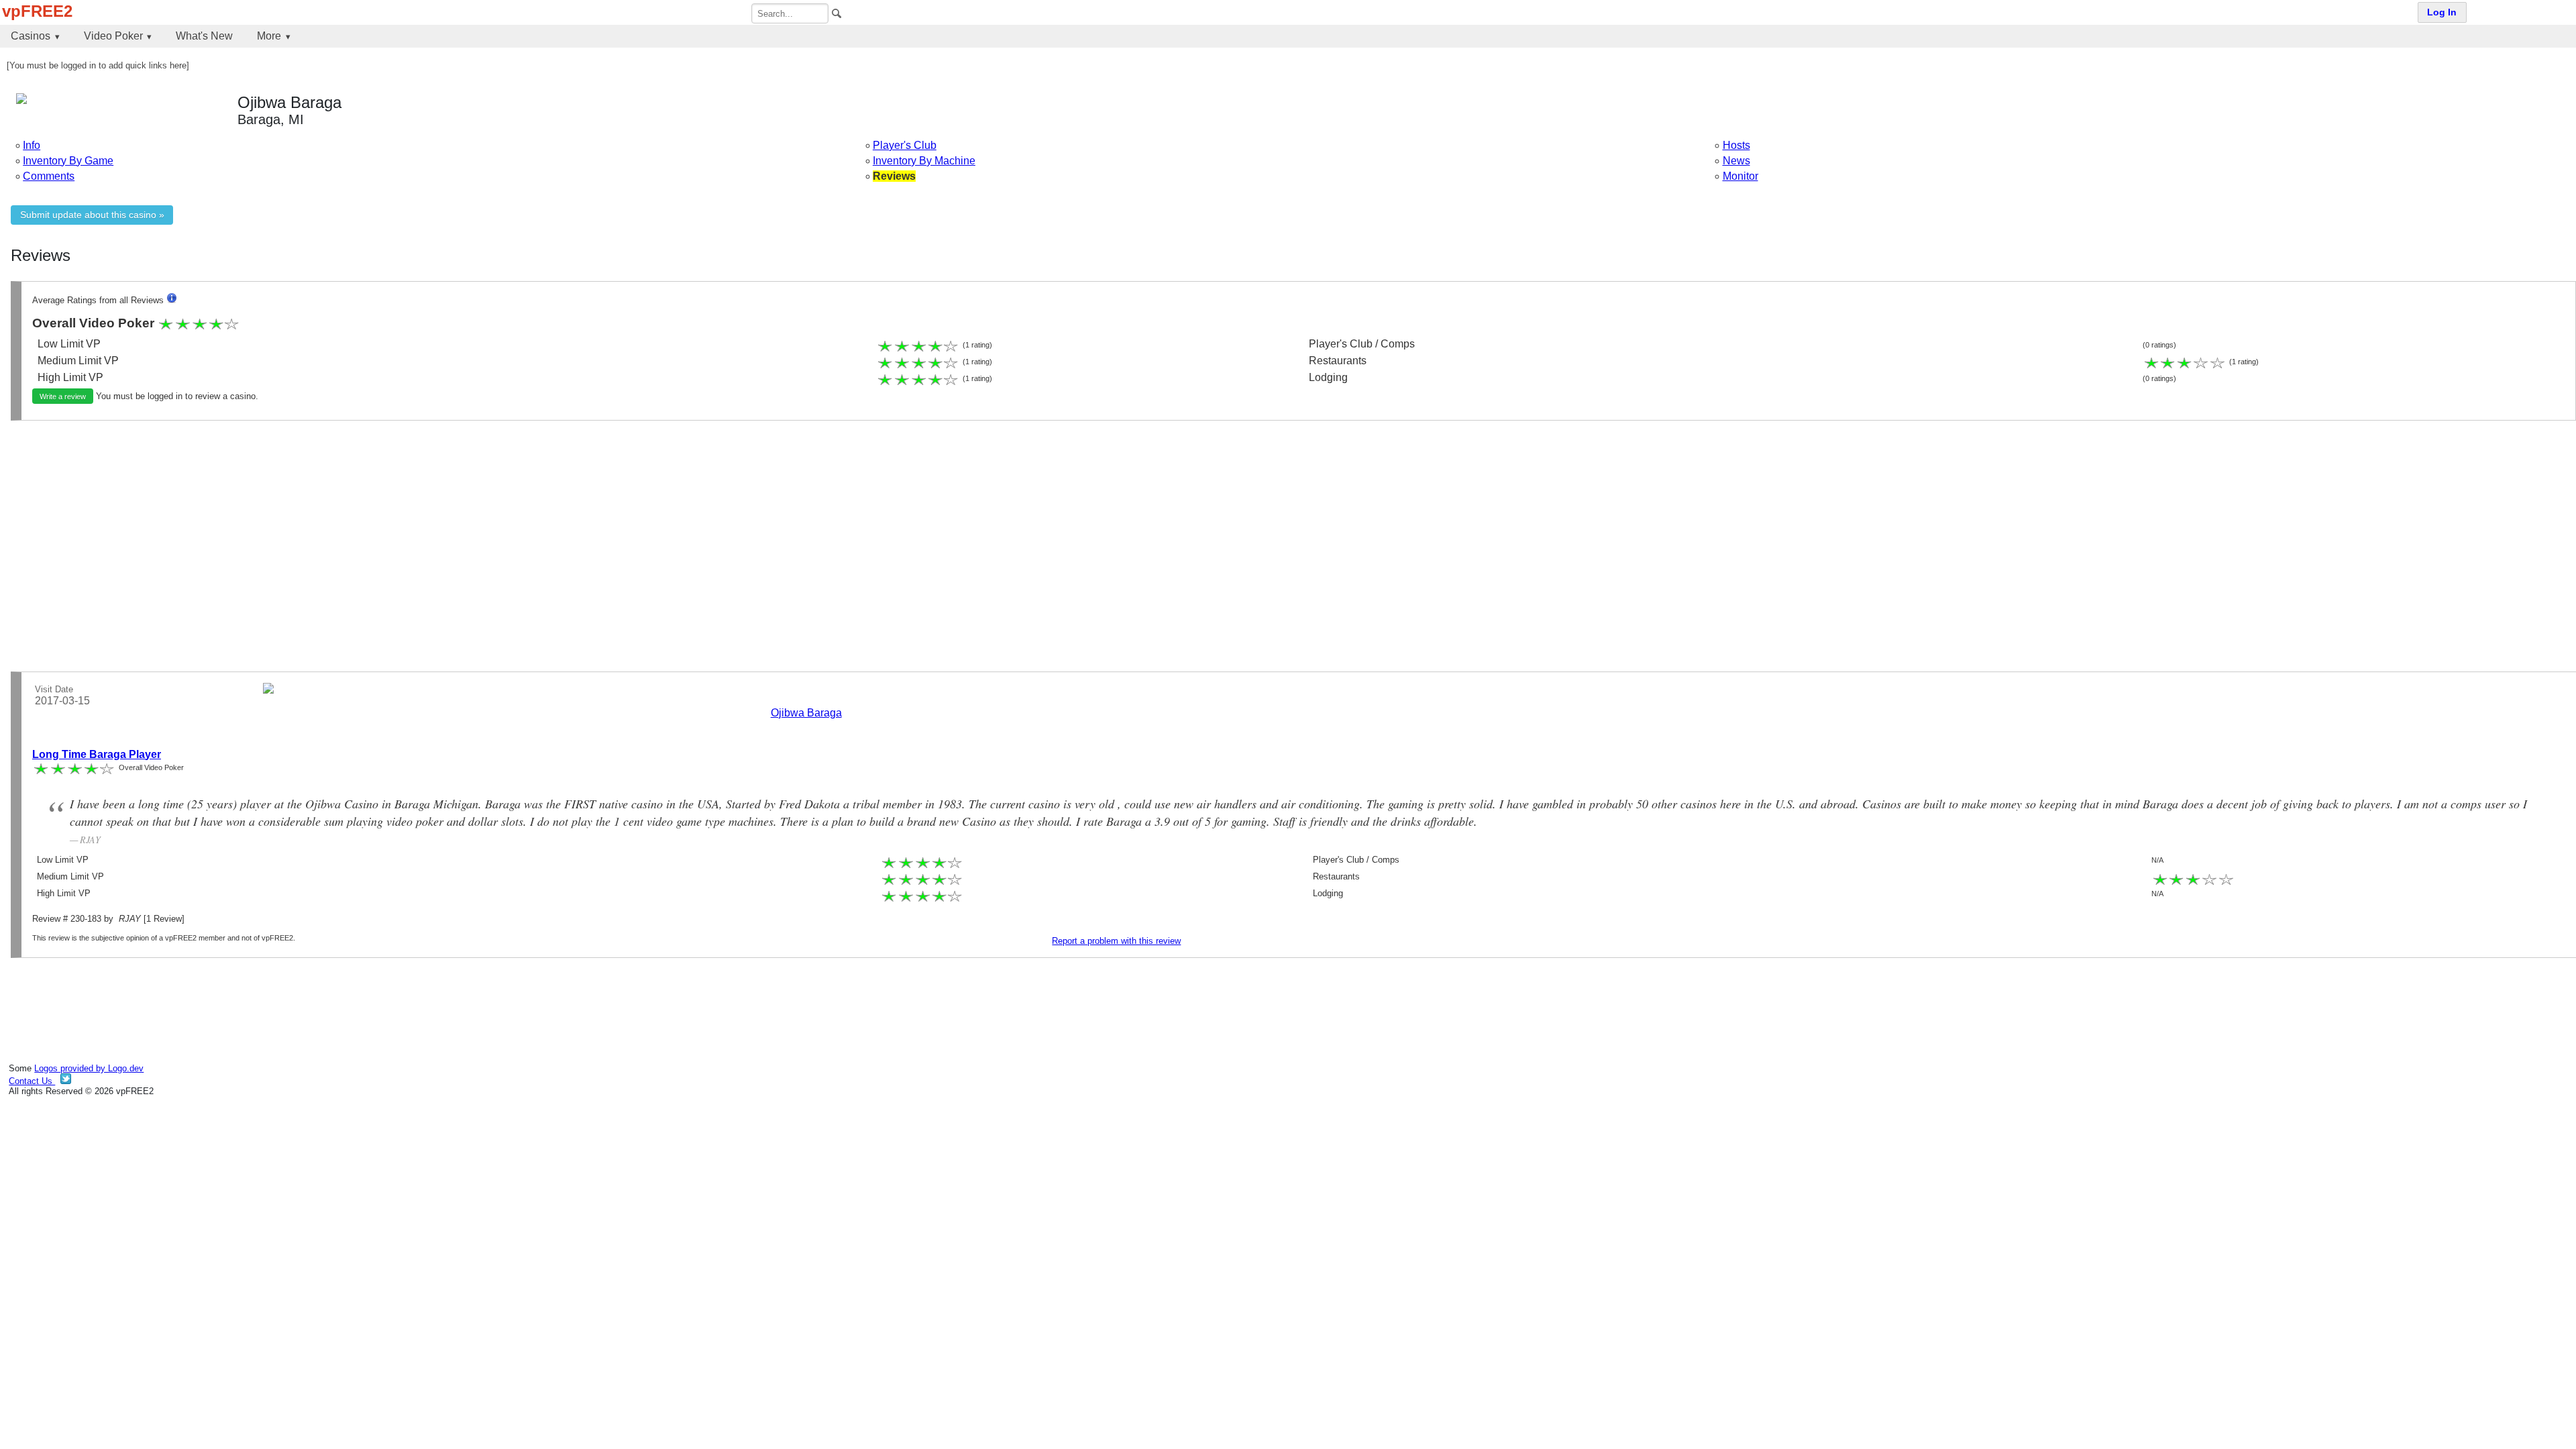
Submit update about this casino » (92, 215)
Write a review (63, 396)
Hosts (1736, 145)
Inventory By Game (68, 161)
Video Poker (113, 36)
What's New (204, 36)
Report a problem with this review (1116, 941)
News (1736, 161)
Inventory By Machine (924, 161)
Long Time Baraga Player (97, 754)
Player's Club (905, 145)
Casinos (31, 36)
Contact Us (32, 1081)
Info (32, 145)
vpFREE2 (37, 11)
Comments (49, 176)
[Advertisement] (413, 525)
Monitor (1740, 176)
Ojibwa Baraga (806, 713)
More (269, 36)
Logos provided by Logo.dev (89, 1068)
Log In (2442, 12)
